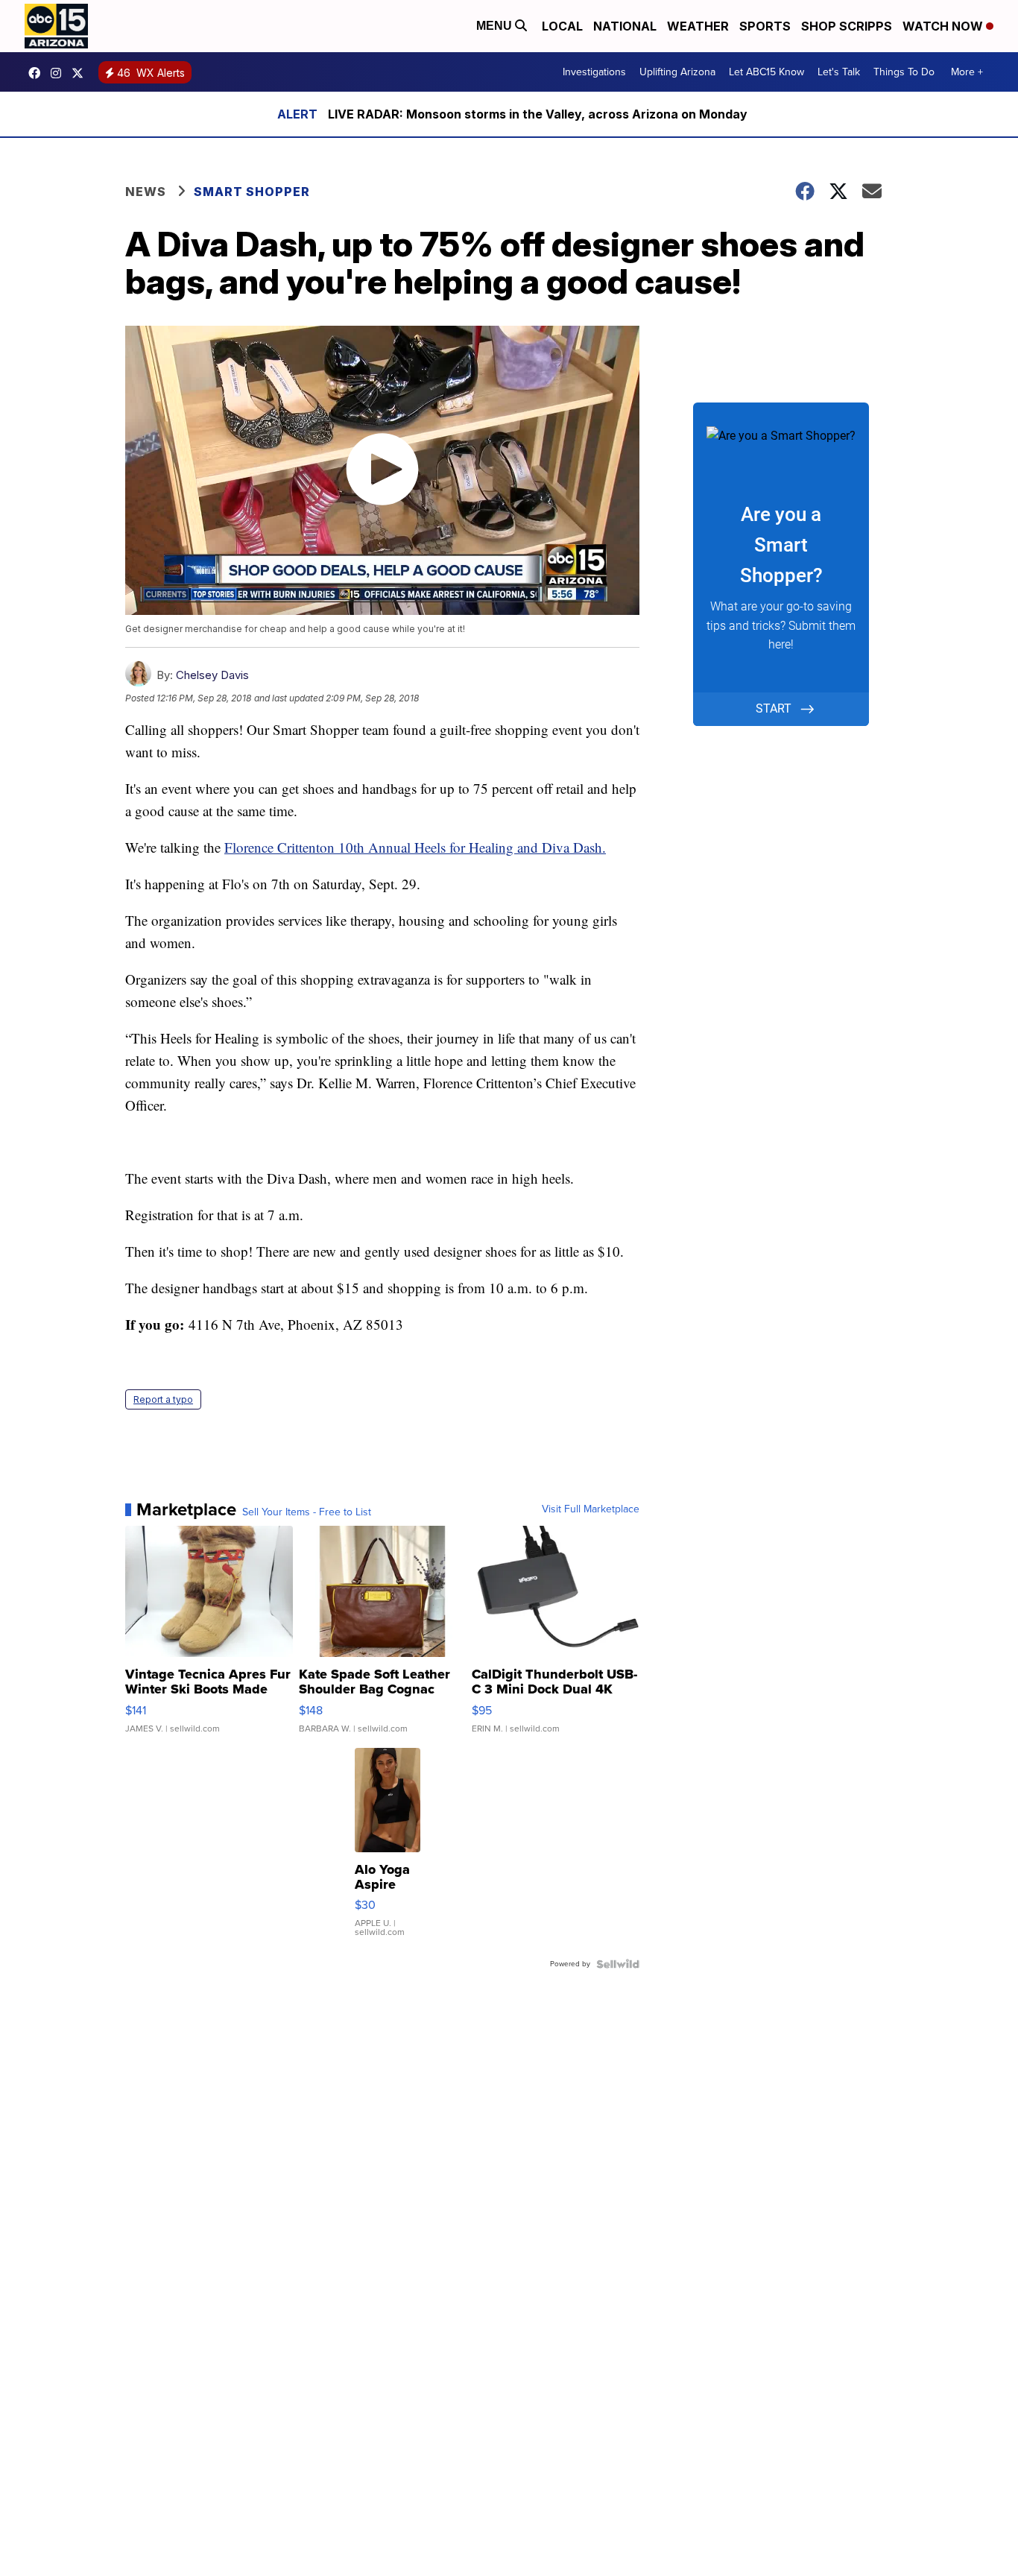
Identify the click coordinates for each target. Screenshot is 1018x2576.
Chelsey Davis (212, 675)
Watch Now (944, 26)
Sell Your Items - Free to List (307, 1512)
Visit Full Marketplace (591, 1509)
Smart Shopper (252, 192)
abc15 (38, 73)
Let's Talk (839, 72)
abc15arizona (60, 73)
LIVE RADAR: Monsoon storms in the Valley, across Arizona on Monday (538, 114)
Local (562, 26)
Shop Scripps (847, 26)
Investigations (594, 72)
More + (967, 72)
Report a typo (163, 1399)
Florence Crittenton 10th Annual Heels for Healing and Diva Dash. (415, 847)
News (146, 192)
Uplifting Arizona (677, 72)
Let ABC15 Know (766, 72)
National (625, 26)
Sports (765, 26)
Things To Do (904, 72)
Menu (496, 26)
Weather (698, 26)
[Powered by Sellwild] (618, 1964)
